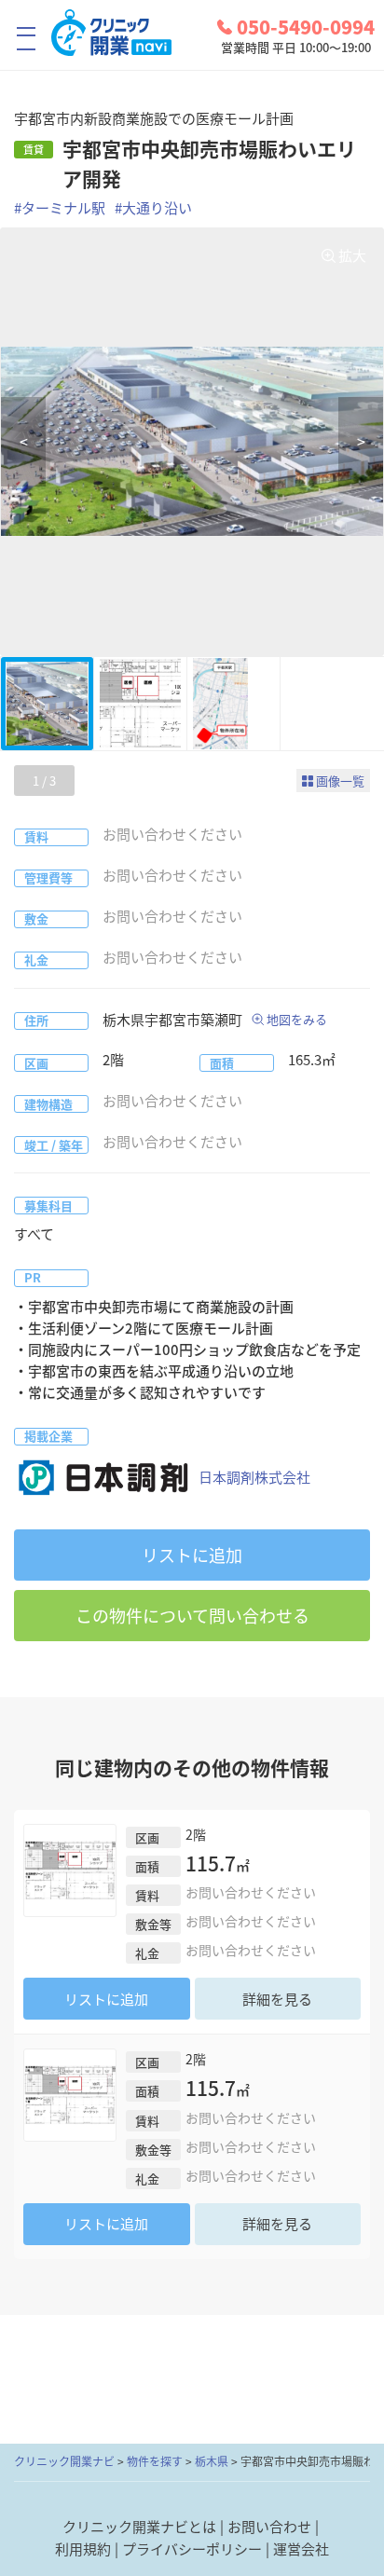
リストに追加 (192, 1555)
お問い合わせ (269, 2527)
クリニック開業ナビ (64, 2461)
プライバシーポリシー (192, 2549)
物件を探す (155, 2461)
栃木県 (212, 2461)
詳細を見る (277, 1999)
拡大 (352, 255)
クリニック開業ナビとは (139, 2527)
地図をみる (297, 1019)
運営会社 (301, 2549)
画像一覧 (340, 781)
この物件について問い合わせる (192, 1616)
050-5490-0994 (306, 27)
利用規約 (83, 2549)
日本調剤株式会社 (254, 1477)
